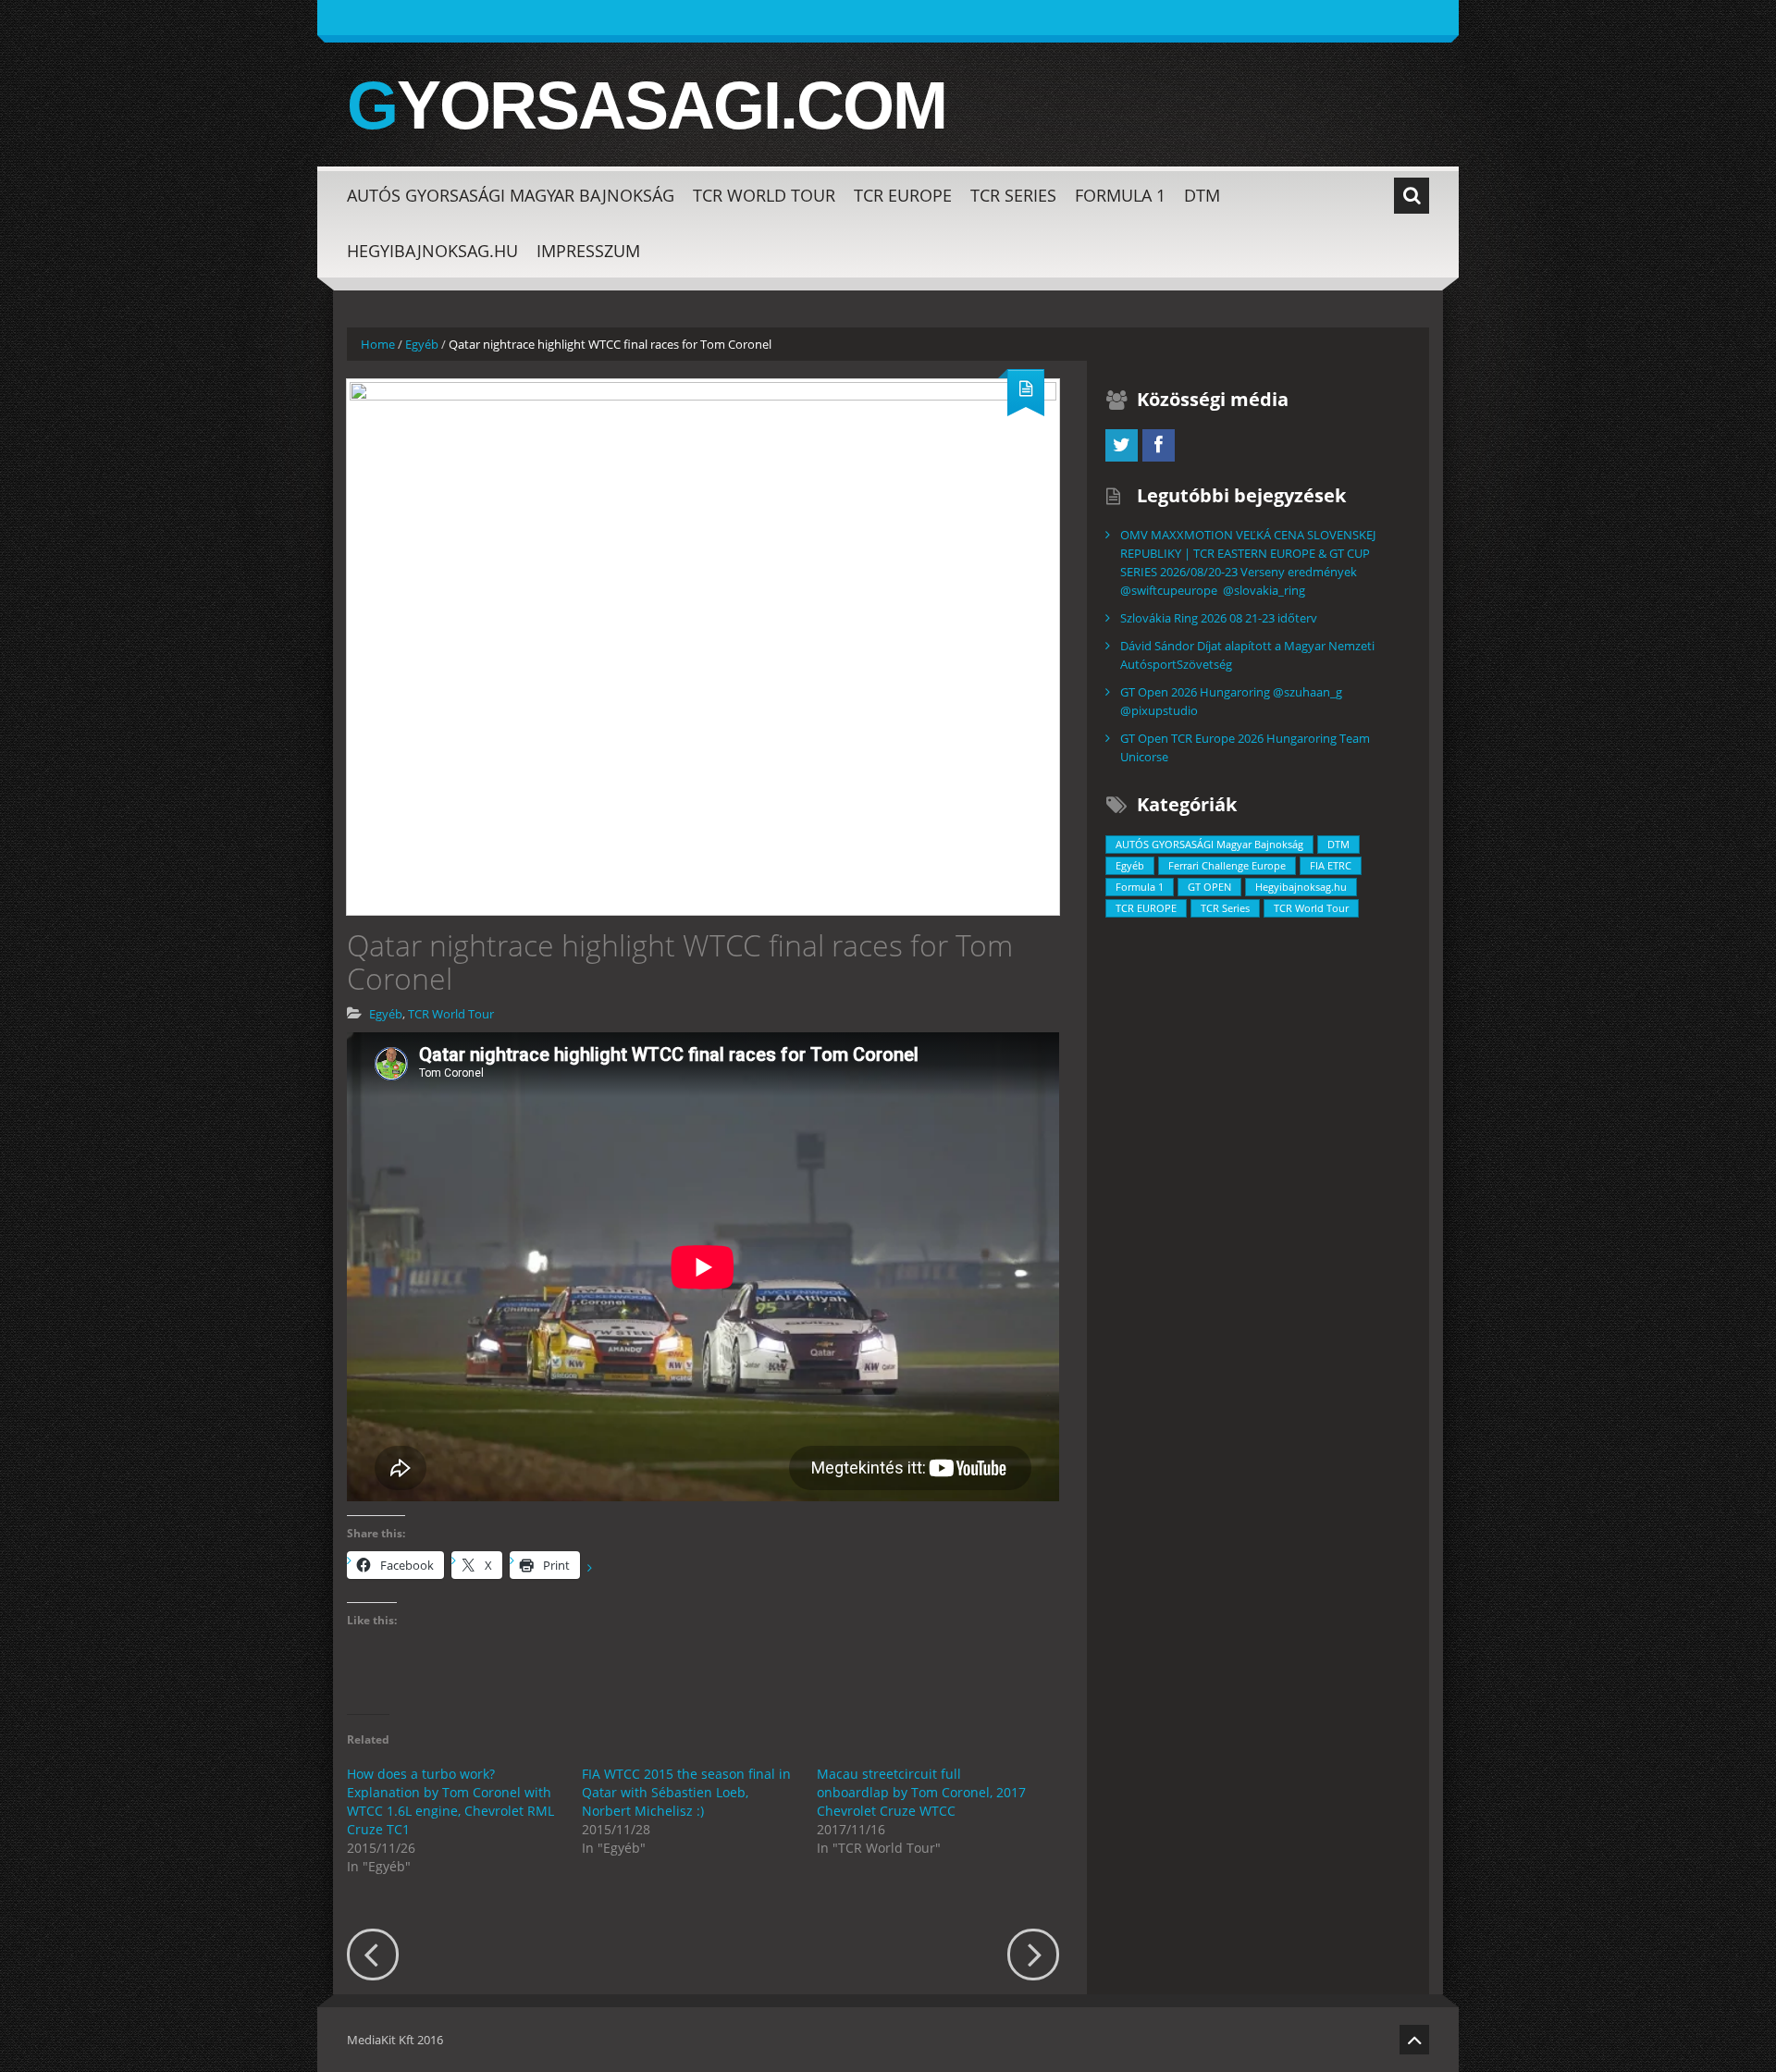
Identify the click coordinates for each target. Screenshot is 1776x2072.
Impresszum (588, 251)
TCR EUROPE (903, 195)
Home (378, 344)
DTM (1202, 195)
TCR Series (1013, 195)
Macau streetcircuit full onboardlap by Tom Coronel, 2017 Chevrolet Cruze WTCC (921, 1792)
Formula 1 (1120, 195)
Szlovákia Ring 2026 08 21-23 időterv (1219, 618)
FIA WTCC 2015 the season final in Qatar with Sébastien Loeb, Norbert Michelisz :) (686, 1792)
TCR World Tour (764, 195)
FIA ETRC (1331, 865)
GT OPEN (1209, 887)
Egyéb (422, 344)
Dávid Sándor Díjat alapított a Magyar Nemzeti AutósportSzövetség (1247, 655)
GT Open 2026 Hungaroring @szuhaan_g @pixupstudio (1231, 701)
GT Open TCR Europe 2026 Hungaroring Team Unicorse (1245, 747)
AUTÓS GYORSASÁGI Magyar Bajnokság (511, 195)
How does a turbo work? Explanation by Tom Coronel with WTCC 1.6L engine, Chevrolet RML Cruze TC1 (450, 1801)
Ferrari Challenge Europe (1227, 865)
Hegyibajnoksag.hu (432, 251)
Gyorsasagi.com (647, 105)
